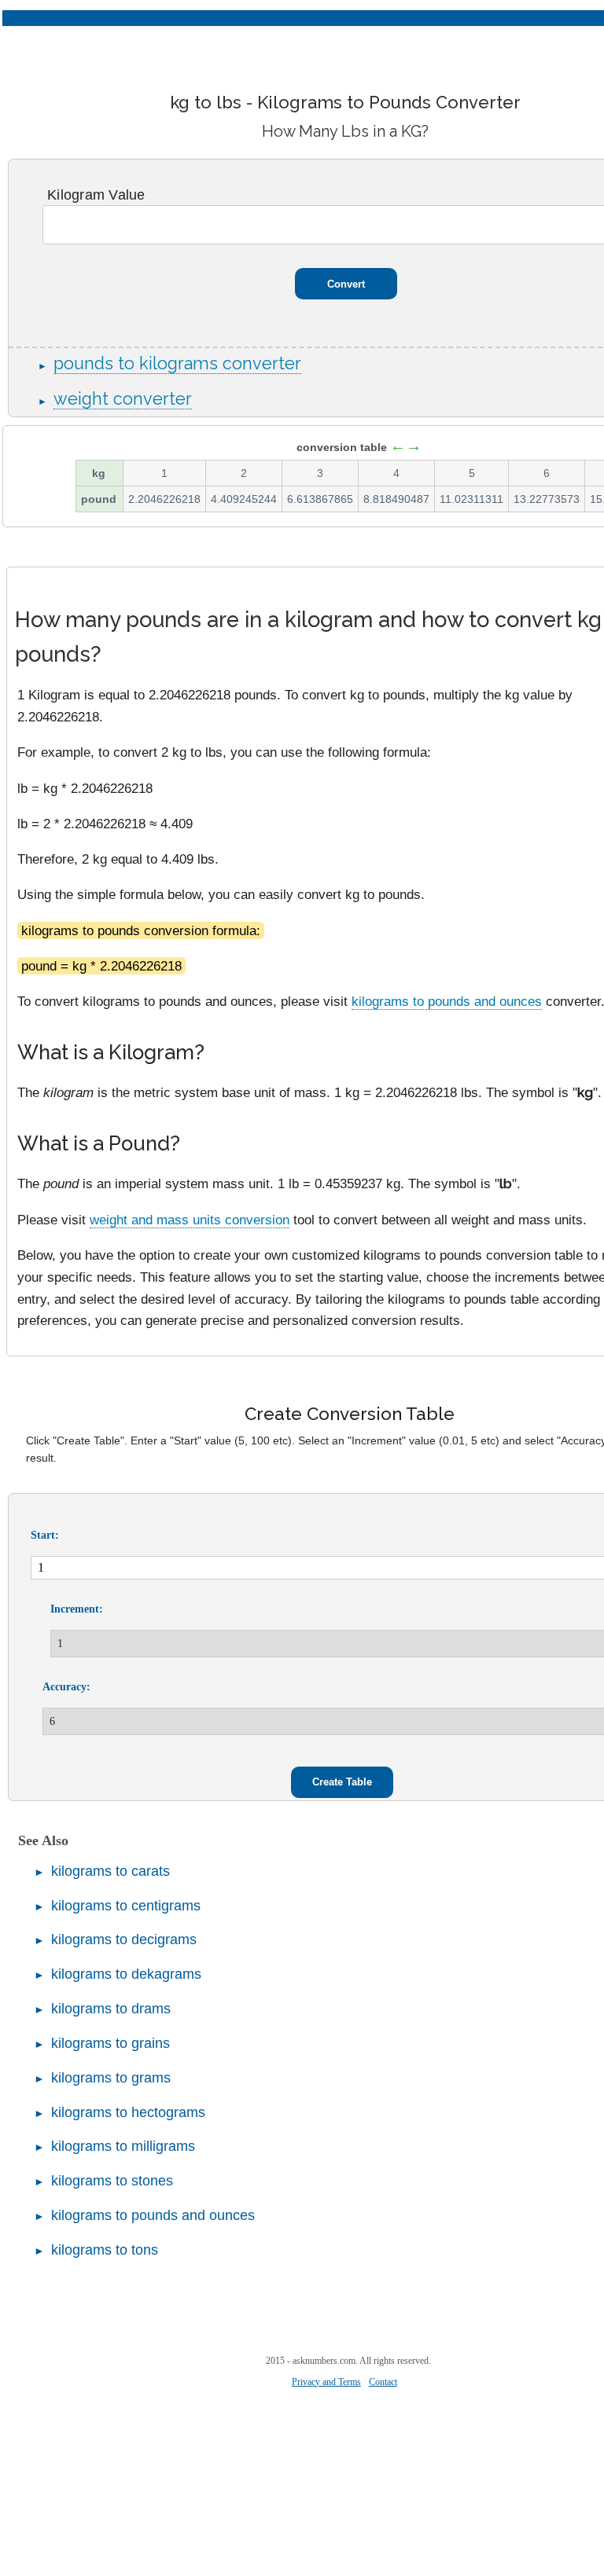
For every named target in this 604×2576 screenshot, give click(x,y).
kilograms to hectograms (128, 2112)
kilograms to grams (111, 2078)
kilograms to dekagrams (126, 1974)
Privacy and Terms (326, 2382)
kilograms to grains (110, 2043)
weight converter (123, 399)
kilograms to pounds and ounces (447, 1001)
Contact (383, 2382)
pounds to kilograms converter (177, 363)
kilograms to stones (112, 2181)
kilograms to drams (111, 2009)
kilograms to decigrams (124, 1939)
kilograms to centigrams (126, 1906)
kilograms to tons (105, 2250)
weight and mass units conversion (190, 1220)
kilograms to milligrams (123, 2146)
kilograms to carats (110, 1871)
